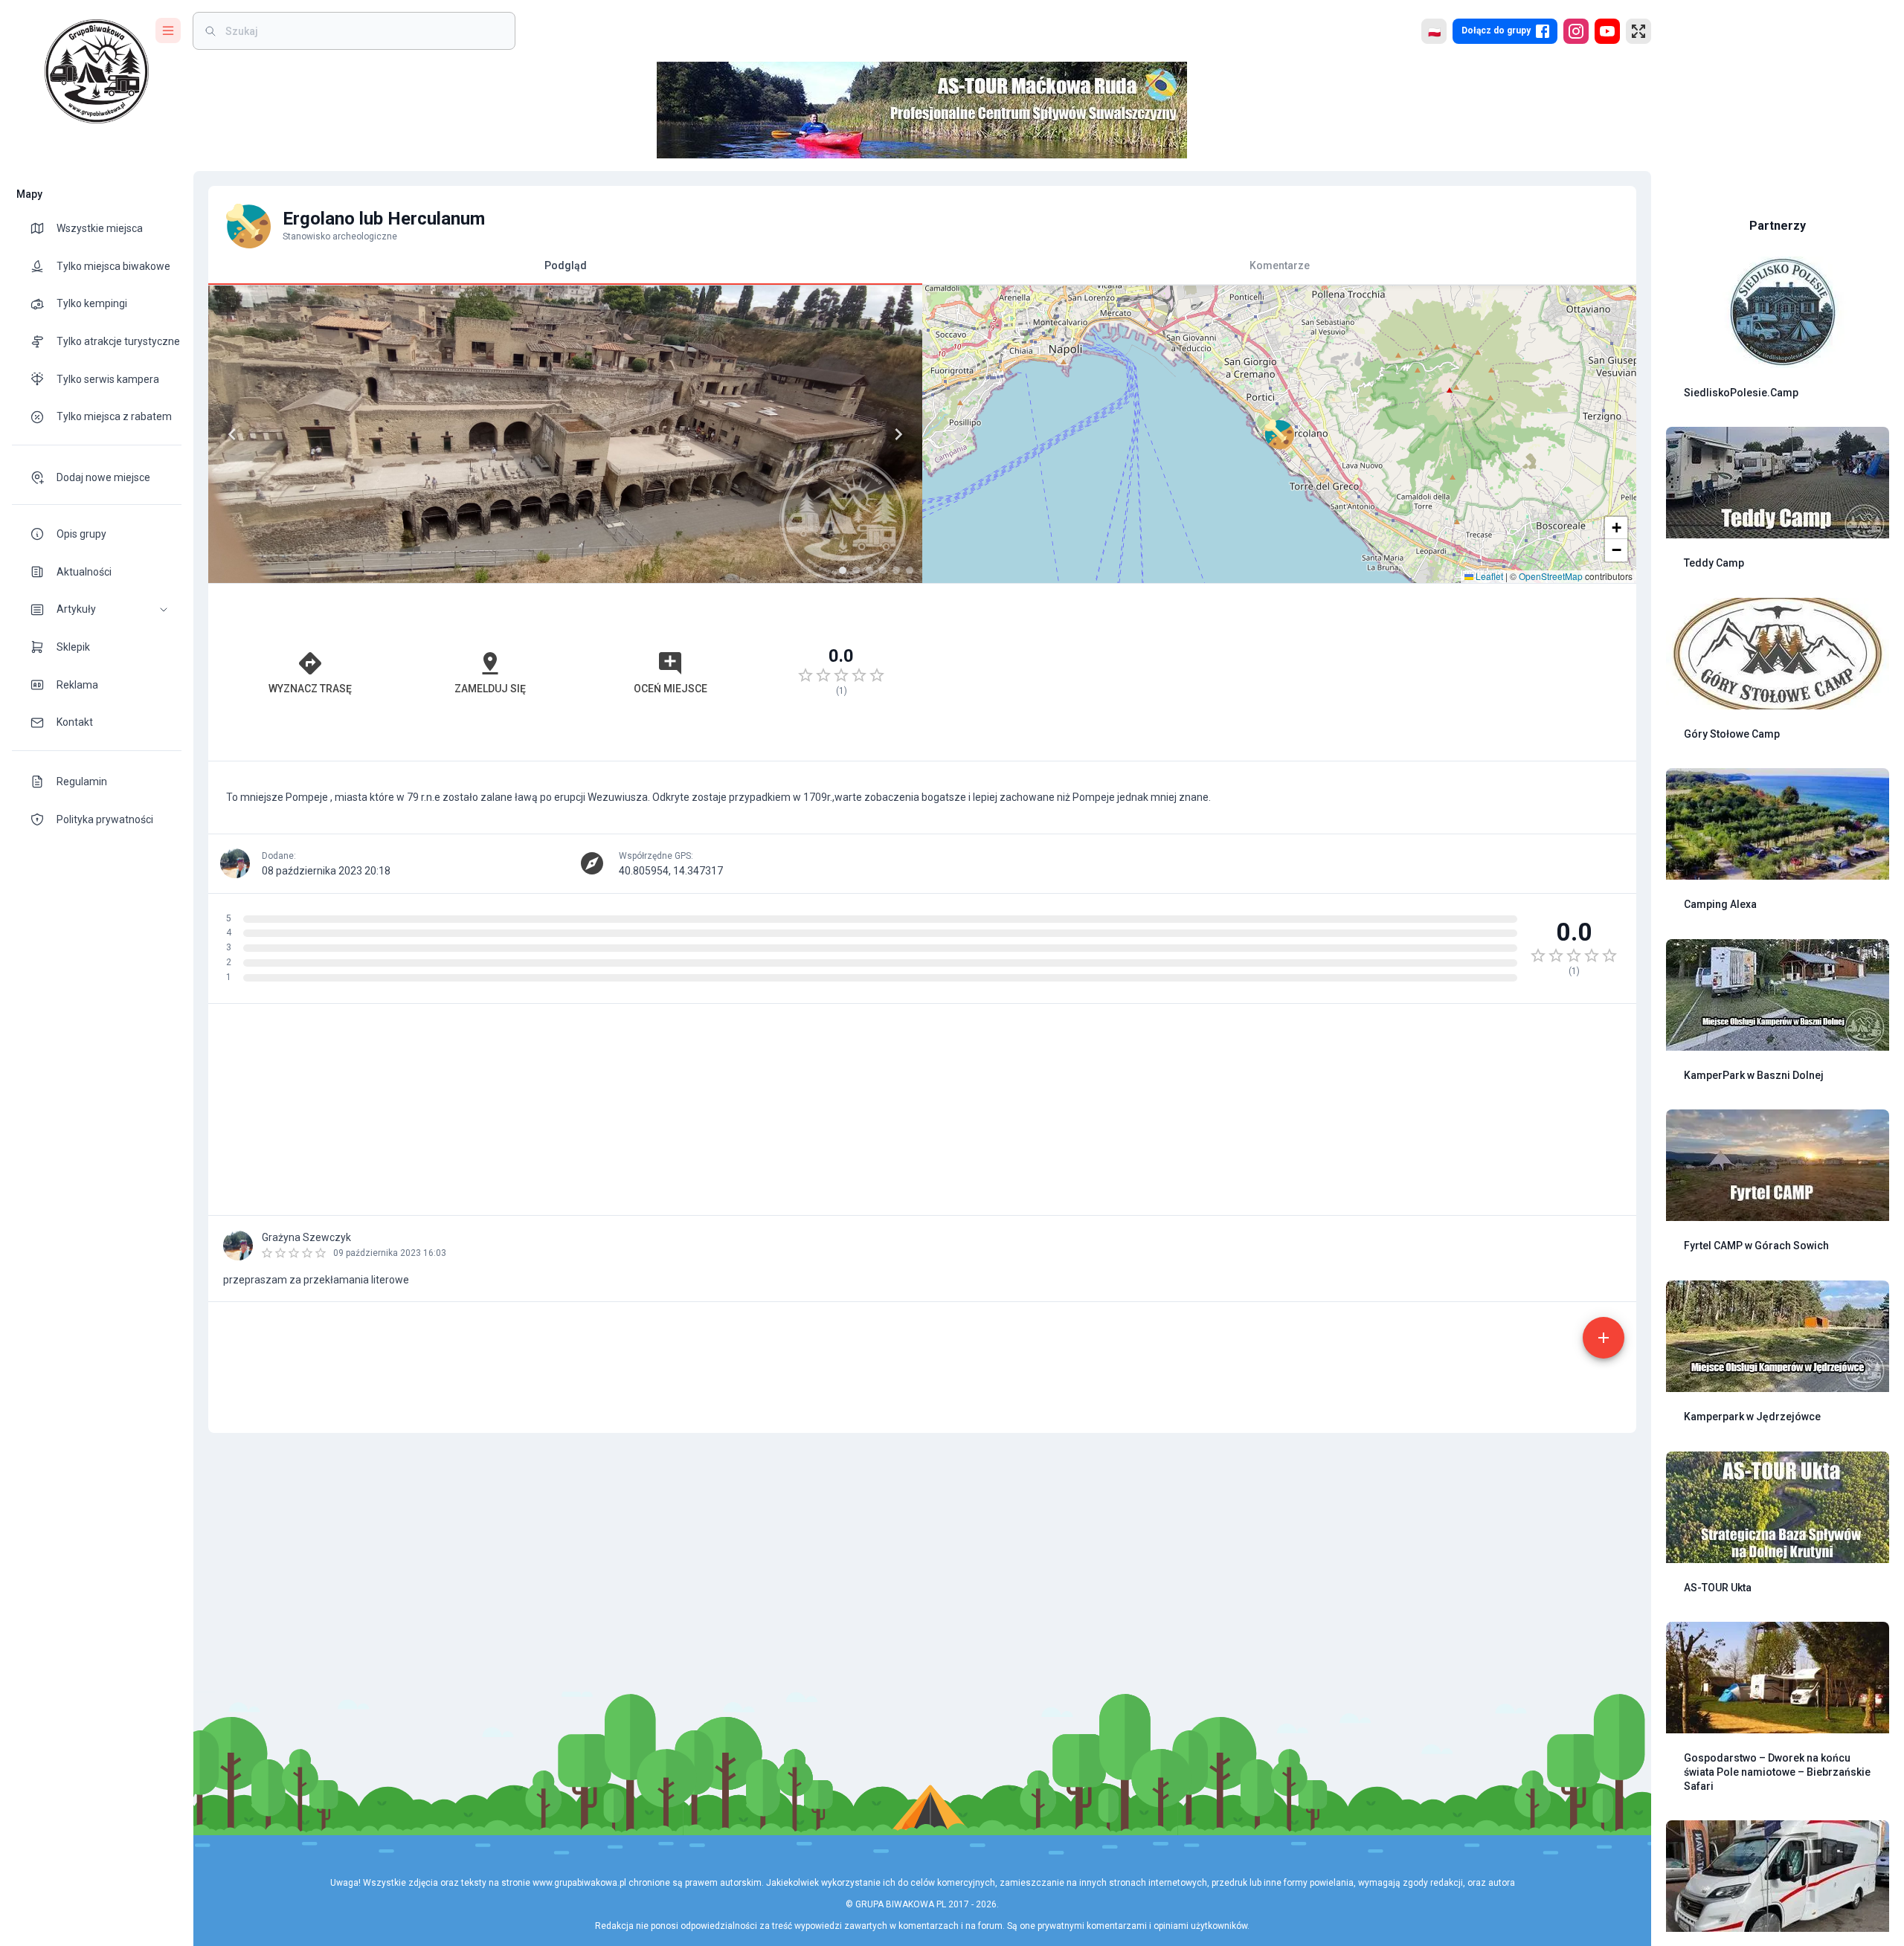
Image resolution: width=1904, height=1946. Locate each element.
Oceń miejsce (670, 689)
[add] (1604, 1338)
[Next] (898, 434)
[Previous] (232, 434)
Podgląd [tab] (566, 265)
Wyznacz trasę (310, 689)
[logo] (97, 71)
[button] (97, 609)
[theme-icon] (43, 228)
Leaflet (1488, 576)
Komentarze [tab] (1280, 265)
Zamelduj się (490, 689)
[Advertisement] (1279, 672)
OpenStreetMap (1551, 576)
